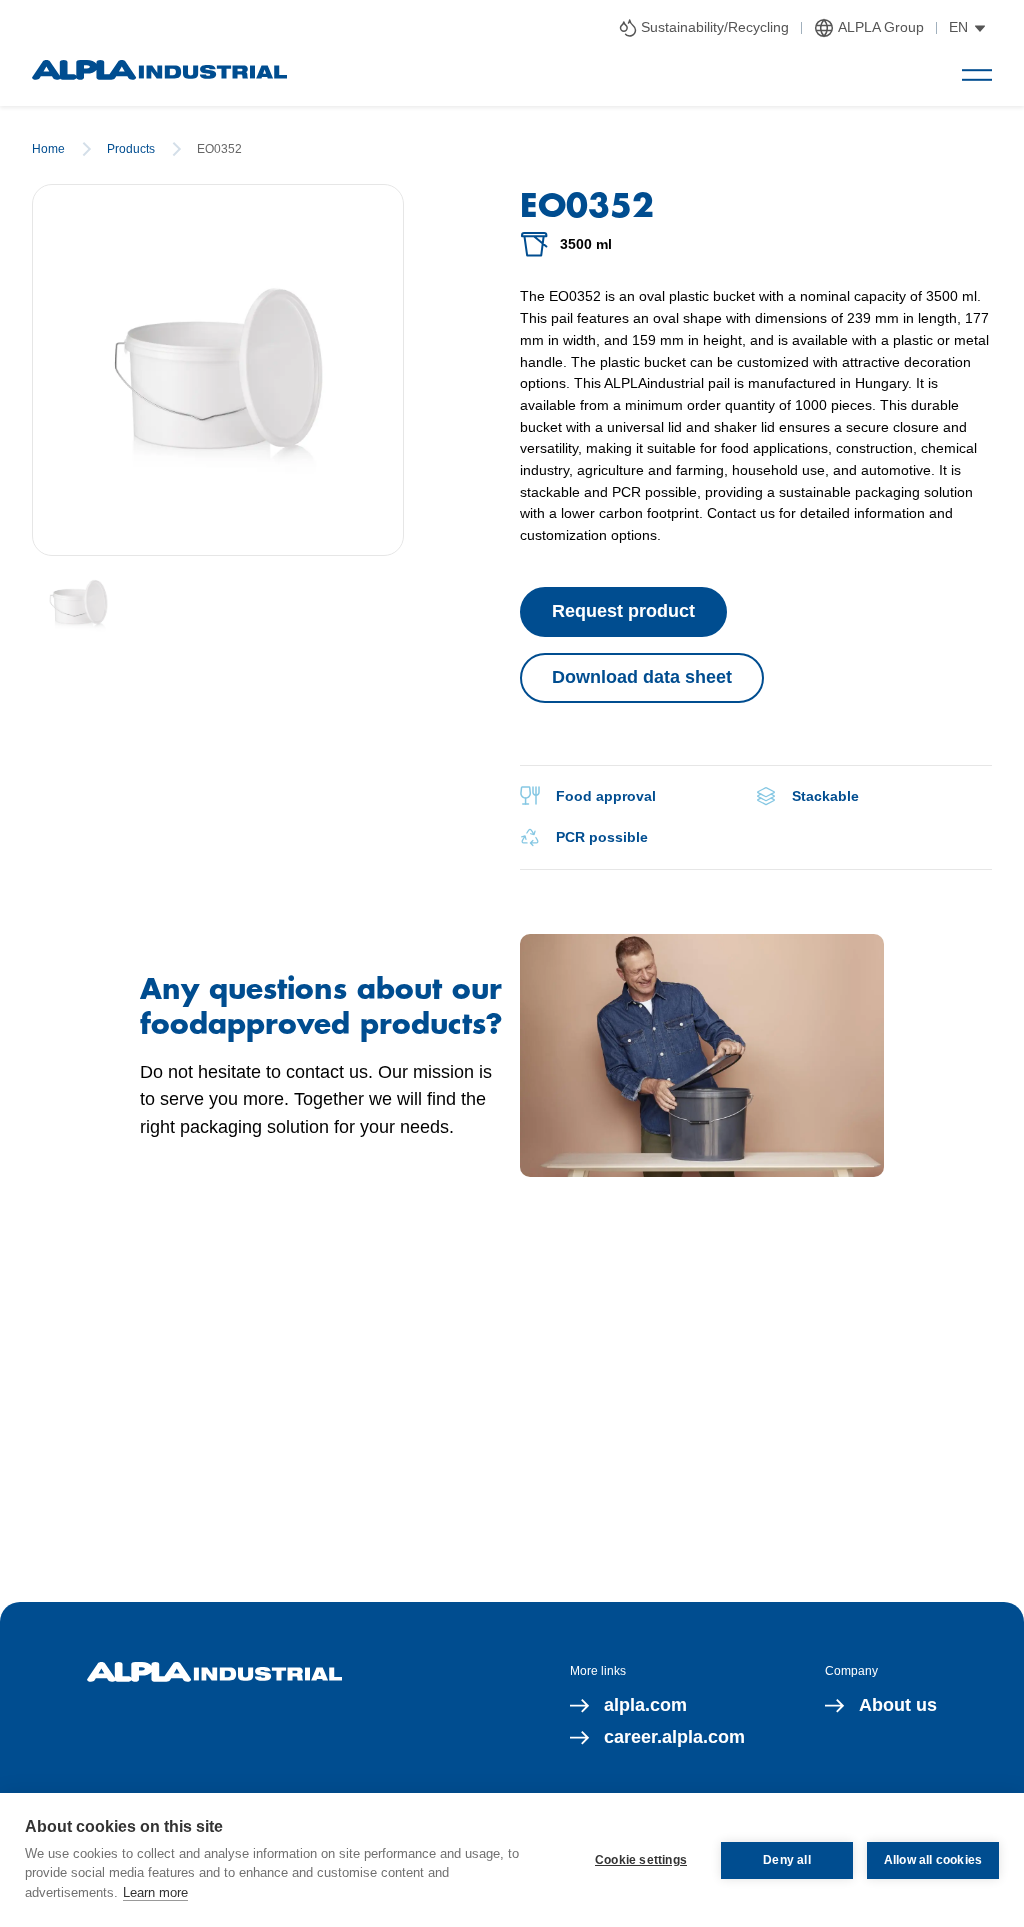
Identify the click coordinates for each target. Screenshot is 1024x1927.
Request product (623, 611)
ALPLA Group (881, 27)
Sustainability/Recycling (715, 27)
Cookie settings (641, 1860)
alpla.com (645, 1705)
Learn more (155, 1892)
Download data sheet (642, 677)
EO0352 (219, 149)
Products (131, 149)
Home (48, 149)
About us (898, 1705)
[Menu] (977, 75)
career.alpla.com (674, 1737)
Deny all (787, 1860)
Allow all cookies (933, 1860)
